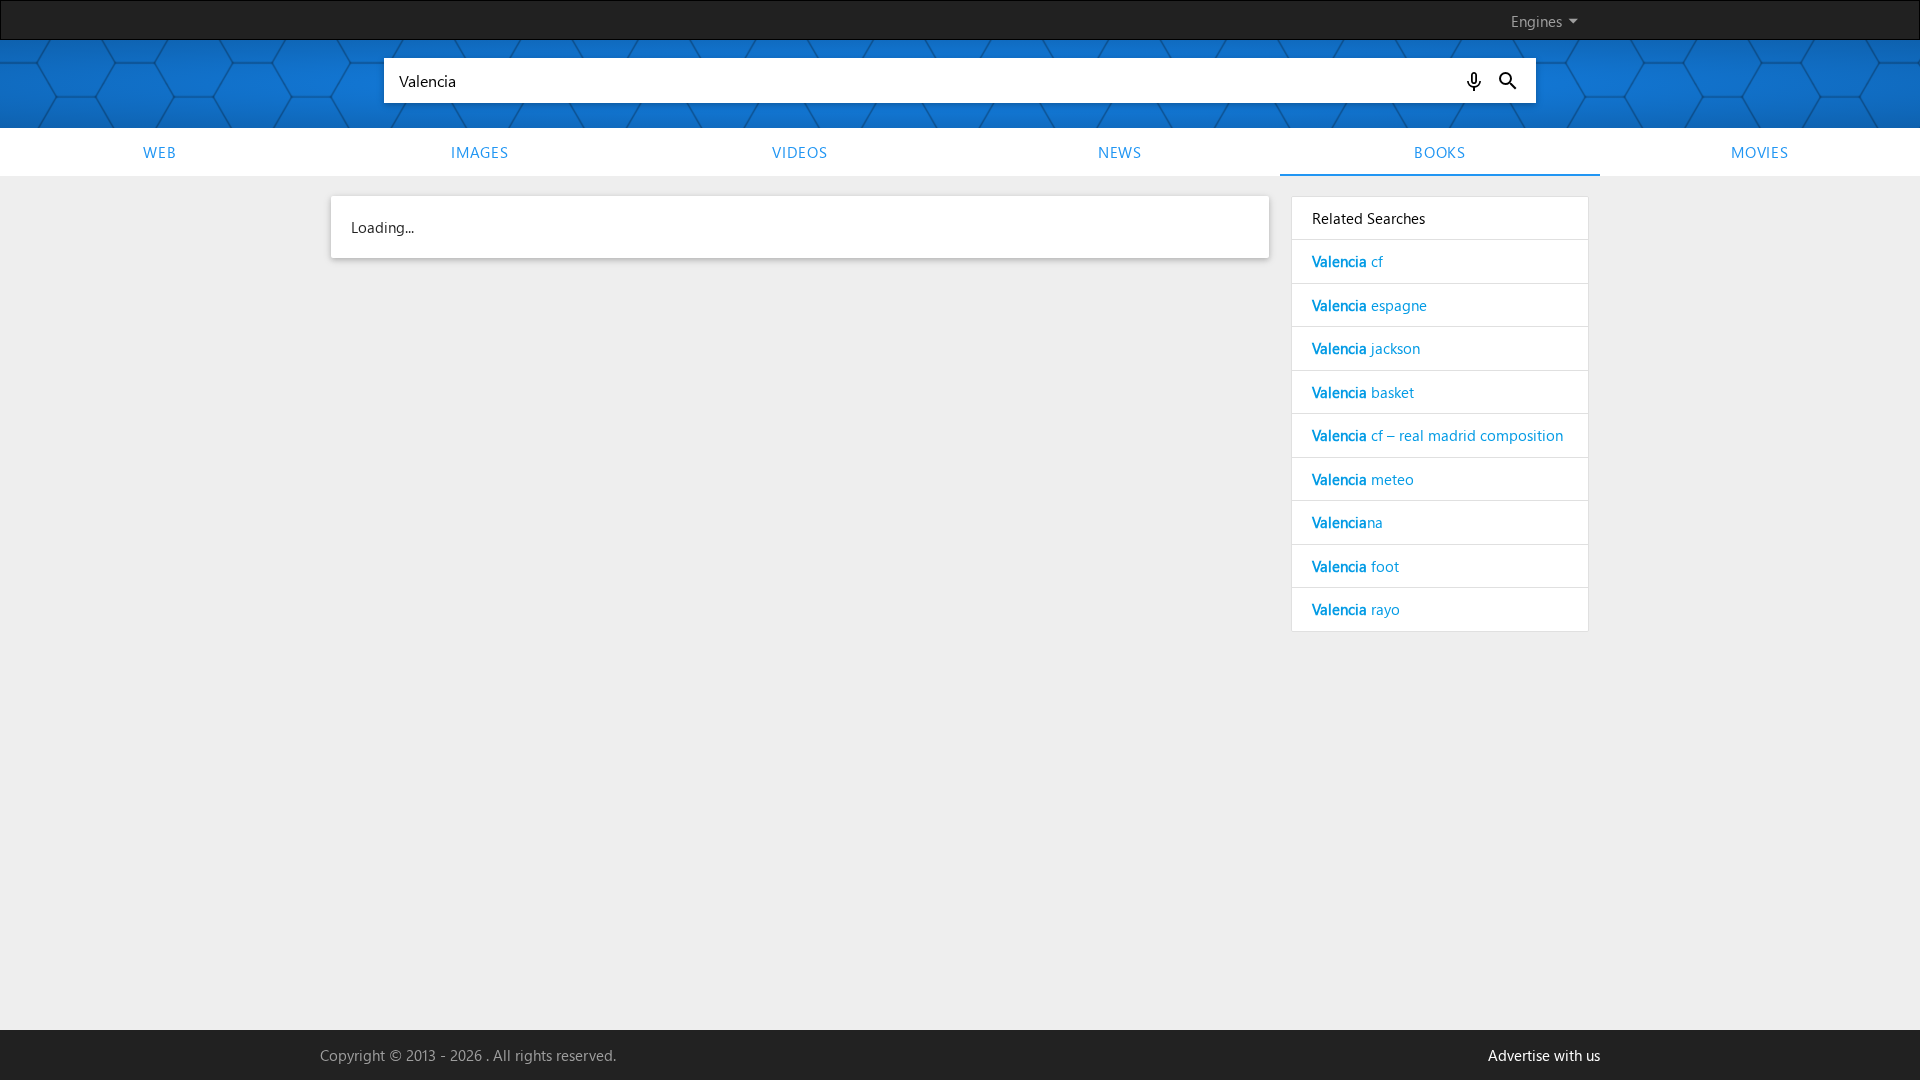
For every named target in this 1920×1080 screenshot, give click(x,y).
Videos (800, 152)
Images (480, 152)
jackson (1366, 348)
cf (1347, 261)
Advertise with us (1544, 1055)
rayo (1356, 609)
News (1120, 152)
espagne (1369, 305)
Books (1440, 152)
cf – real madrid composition (1437, 435)
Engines (1548, 20)
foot (1355, 566)
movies (1760, 152)
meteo (1363, 479)
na (1347, 522)
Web (159, 152)
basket (1363, 392)
